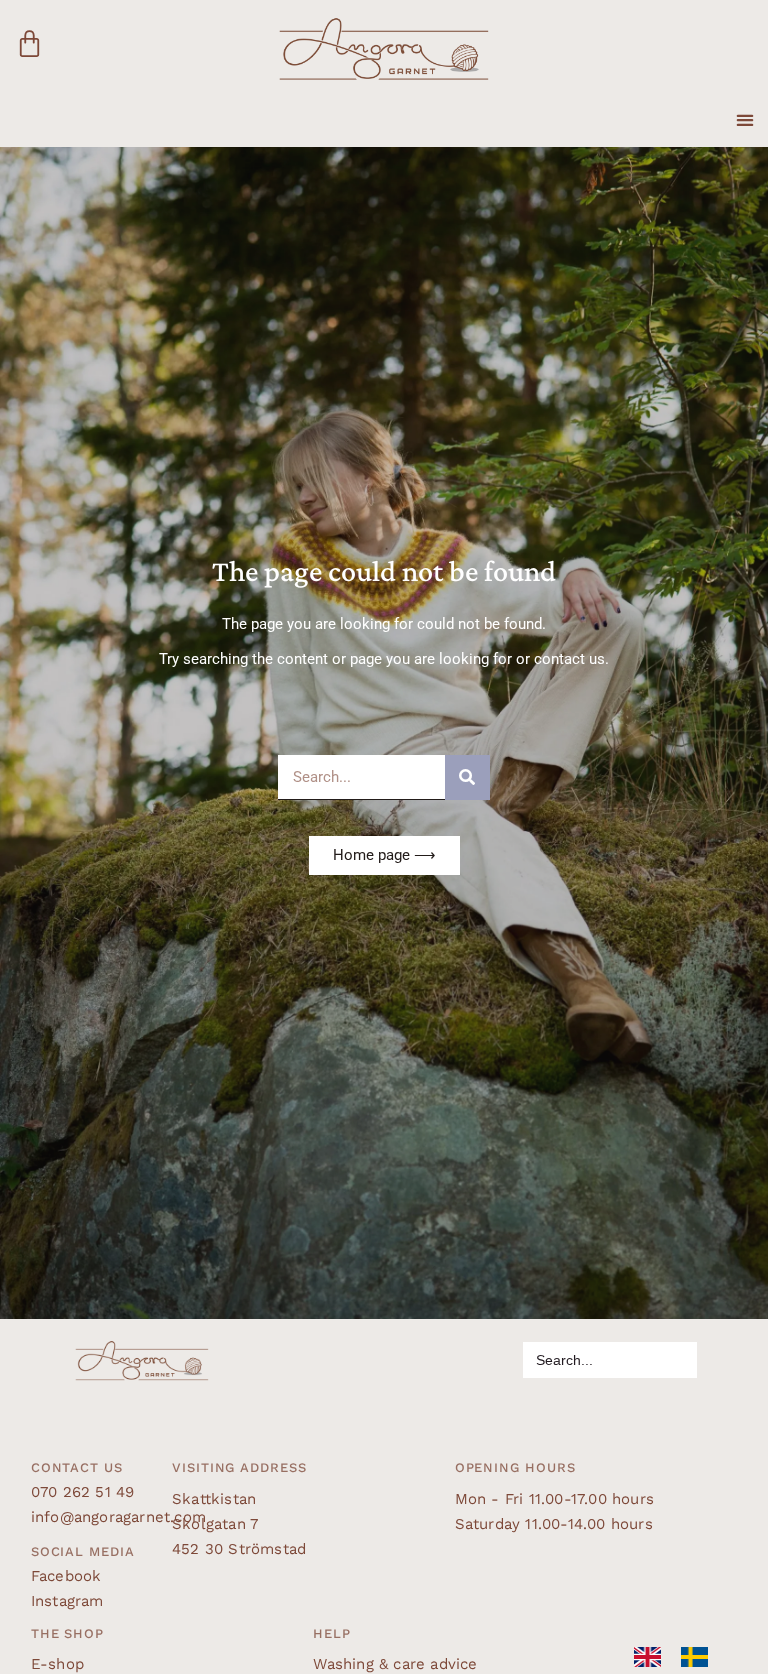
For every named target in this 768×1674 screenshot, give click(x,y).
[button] (744, 110)
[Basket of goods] (29, 45)
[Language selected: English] (681, 1657)
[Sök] (467, 777)
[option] (699, 1657)
